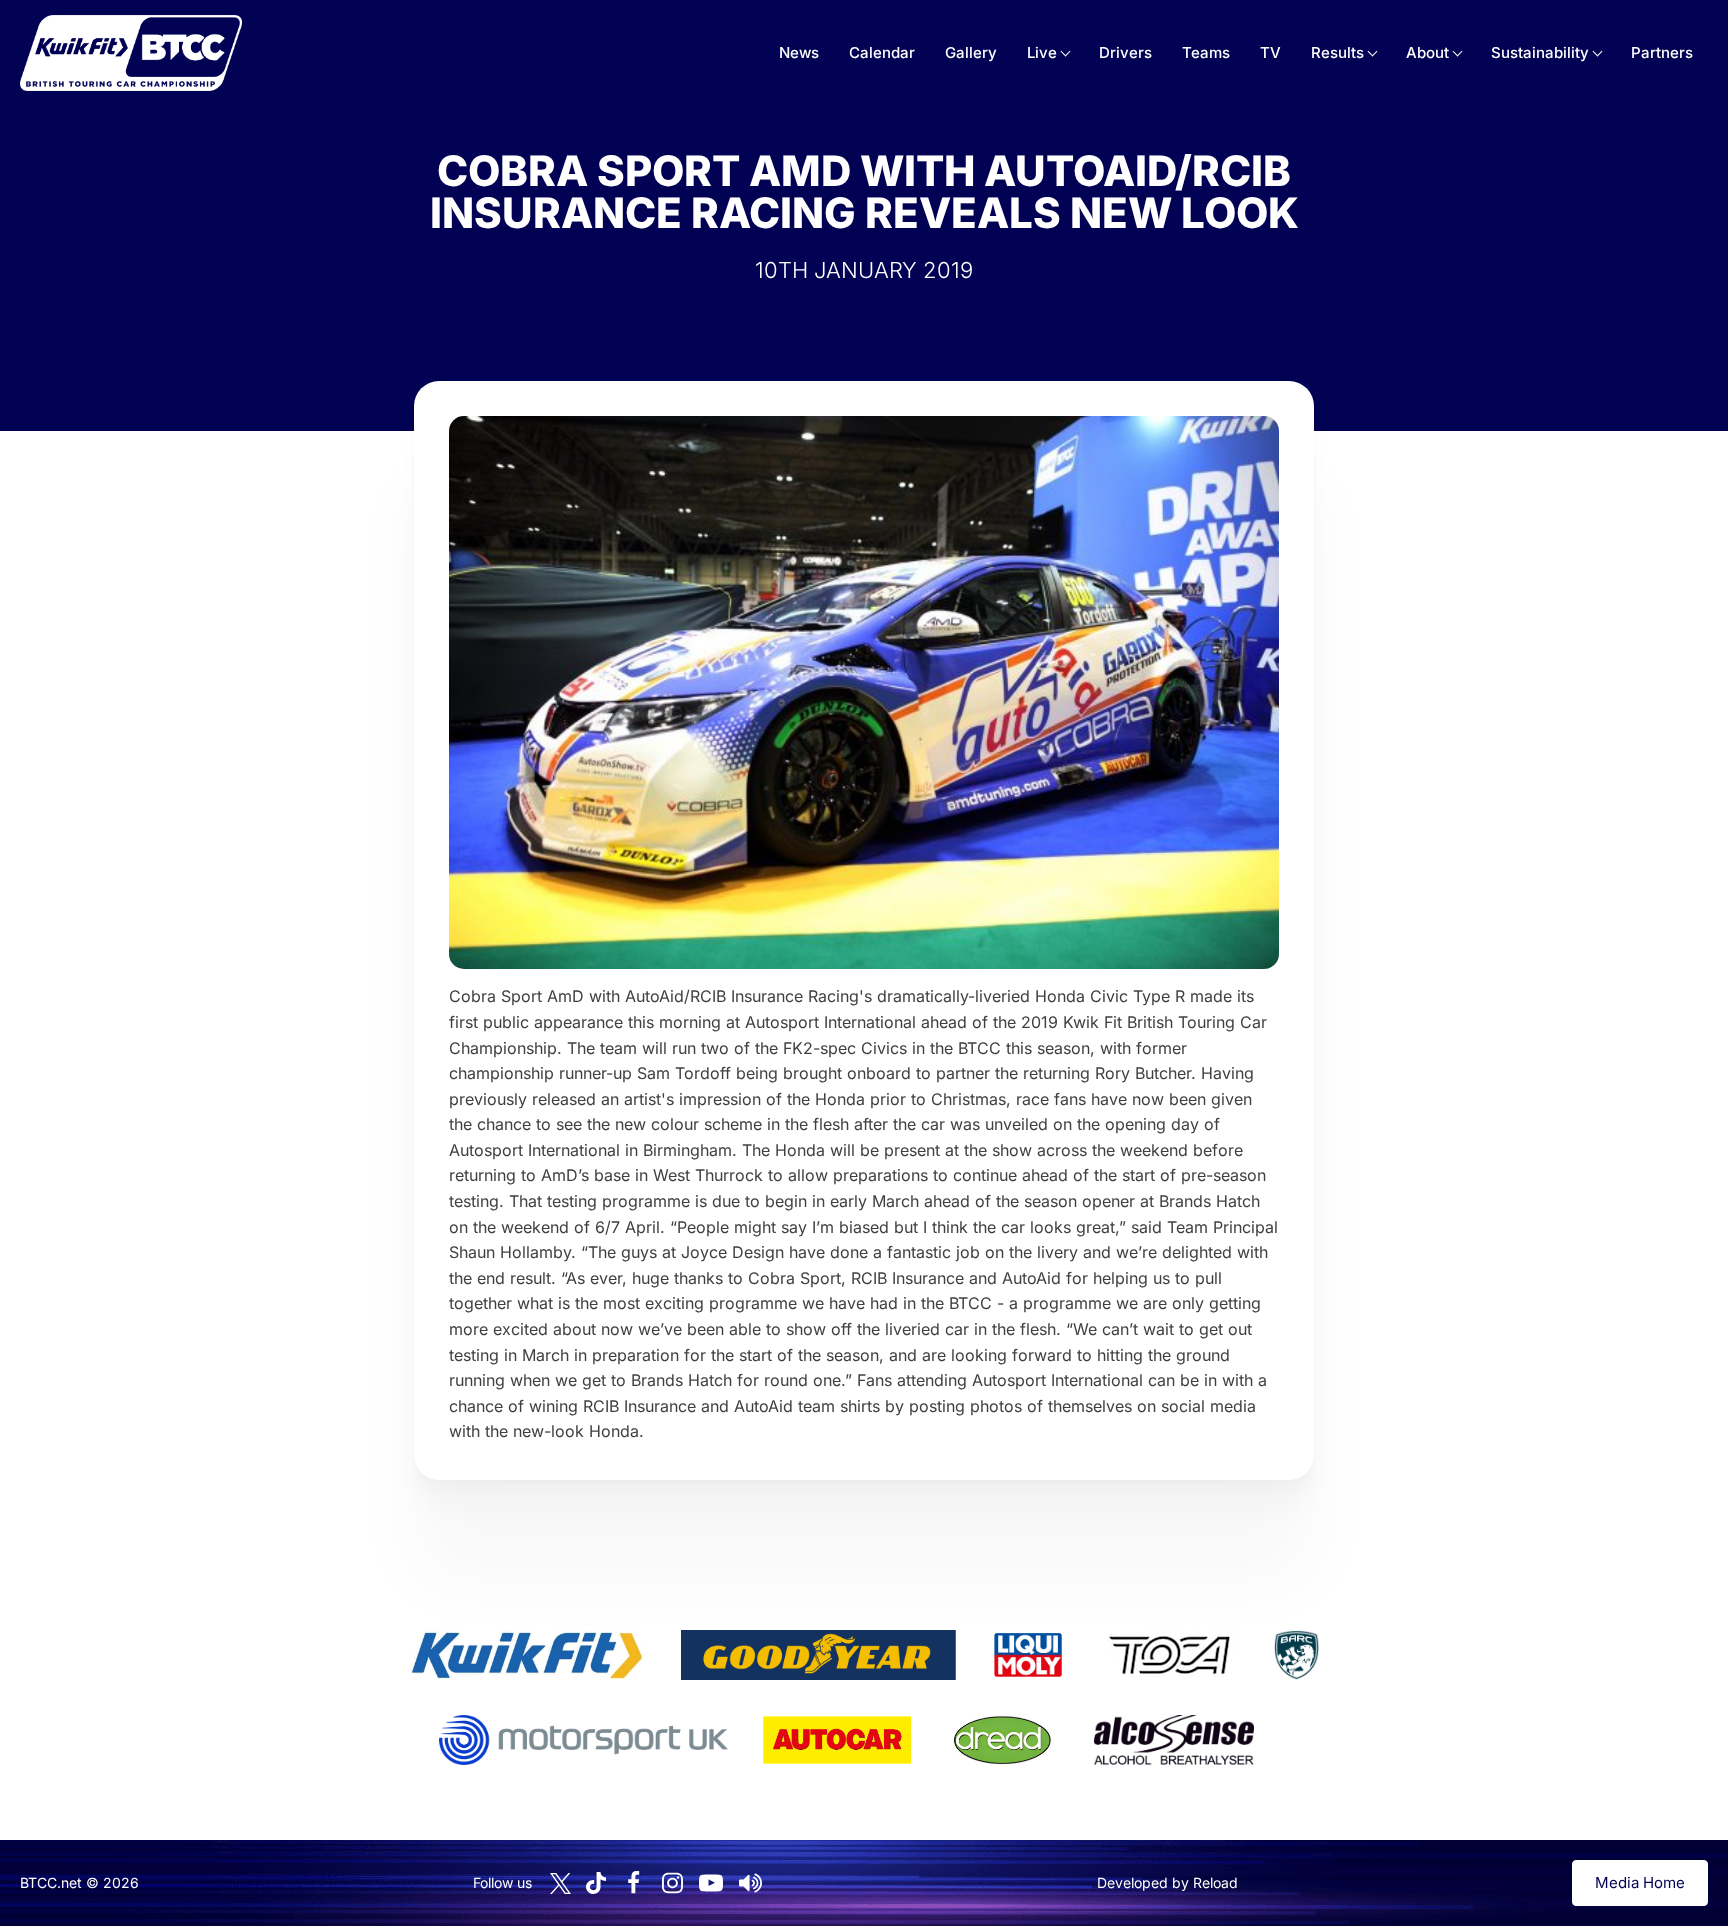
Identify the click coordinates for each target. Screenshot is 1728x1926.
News (799, 52)
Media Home (1640, 1882)
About (1427, 52)
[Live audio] (750, 1883)
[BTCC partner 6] (583, 1740)
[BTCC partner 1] (527, 1655)
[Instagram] (672, 1883)
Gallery (971, 52)
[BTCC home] (131, 53)
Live (1042, 52)
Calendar (882, 52)
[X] (560, 1883)
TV (1270, 52)
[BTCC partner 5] (1296, 1655)
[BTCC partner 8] (1002, 1740)
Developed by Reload (1167, 1882)
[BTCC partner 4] (1169, 1655)
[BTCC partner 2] (818, 1655)
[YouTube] (711, 1883)
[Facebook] (633, 1883)
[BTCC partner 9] (1174, 1740)
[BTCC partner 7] (837, 1740)
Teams (1206, 52)
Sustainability (1540, 52)
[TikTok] (596, 1883)
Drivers (1125, 52)
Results (1337, 52)
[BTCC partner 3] (1028, 1655)
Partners (1662, 52)
